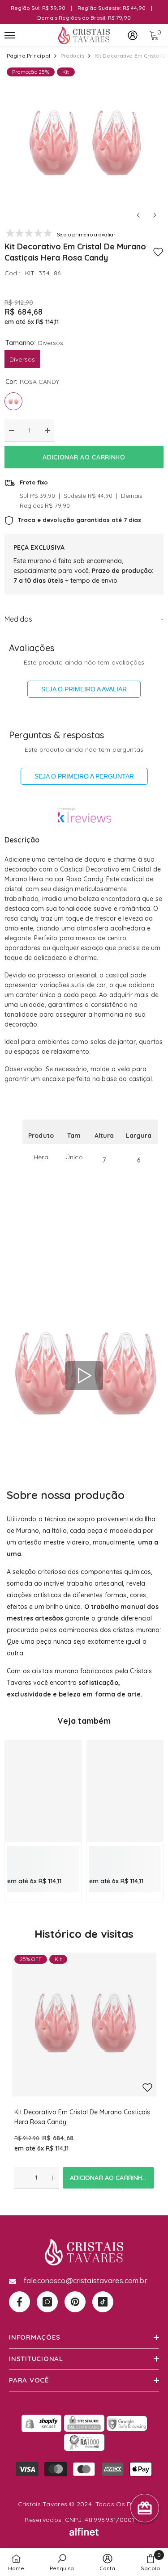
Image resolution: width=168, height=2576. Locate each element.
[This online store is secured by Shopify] (42, 2423)
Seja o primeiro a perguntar (84, 776)
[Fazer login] (133, 35)
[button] (138, 215)
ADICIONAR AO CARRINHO (84, 457)
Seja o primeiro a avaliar (84, 689)
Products (72, 56)
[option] (84, 145)
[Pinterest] (75, 2302)
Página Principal (28, 56)
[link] (43, 1856)
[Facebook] (19, 2302)
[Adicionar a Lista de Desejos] (158, 252)
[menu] (10, 35)
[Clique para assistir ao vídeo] (84, 1376)
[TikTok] (103, 2302)
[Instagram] (47, 2302)
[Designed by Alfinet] (84, 2532)
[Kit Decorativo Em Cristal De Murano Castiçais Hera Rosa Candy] (84, 2025)
